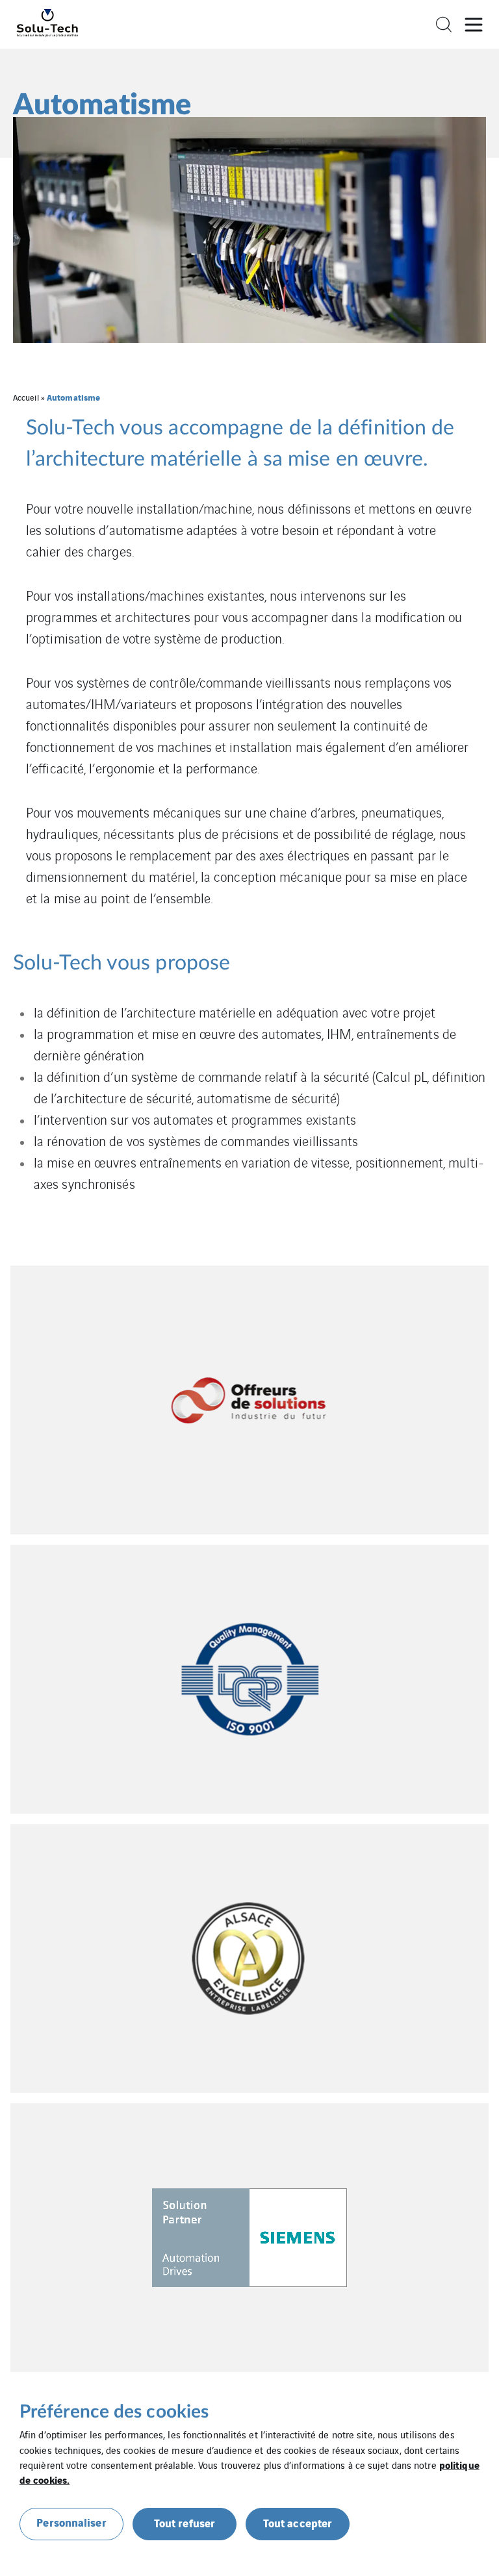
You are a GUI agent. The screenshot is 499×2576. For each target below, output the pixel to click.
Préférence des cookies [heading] (114, 2412)
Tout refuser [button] (185, 2522)
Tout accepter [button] (298, 2522)
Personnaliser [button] (71, 2522)
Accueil (26, 397)
